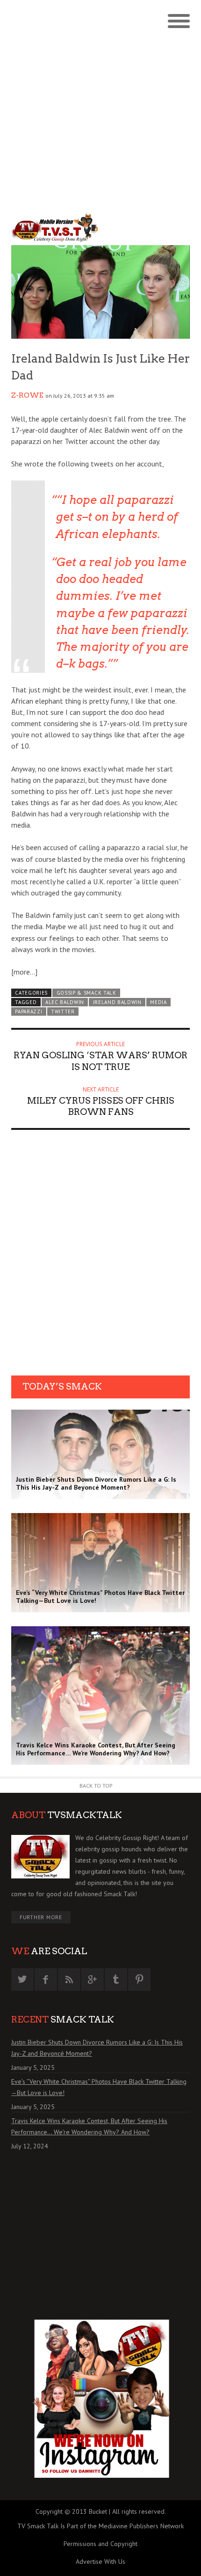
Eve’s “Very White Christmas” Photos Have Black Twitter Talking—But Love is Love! (99, 2087)
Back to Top (96, 1786)
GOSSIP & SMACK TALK (86, 993)
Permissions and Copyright (100, 2544)
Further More (41, 1917)
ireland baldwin (117, 1002)
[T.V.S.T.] (56, 228)
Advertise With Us (100, 2561)
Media (158, 1002)
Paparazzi (29, 1011)
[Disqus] (100, 1256)
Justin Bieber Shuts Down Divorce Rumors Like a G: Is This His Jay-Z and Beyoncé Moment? (97, 2048)
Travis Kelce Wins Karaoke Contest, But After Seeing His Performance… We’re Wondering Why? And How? (89, 2126)
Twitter (63, 1011)
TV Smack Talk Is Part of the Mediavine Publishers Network (100, 2526)
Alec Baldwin (65, 1002)
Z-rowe (27, 395)
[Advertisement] (100, 105)
